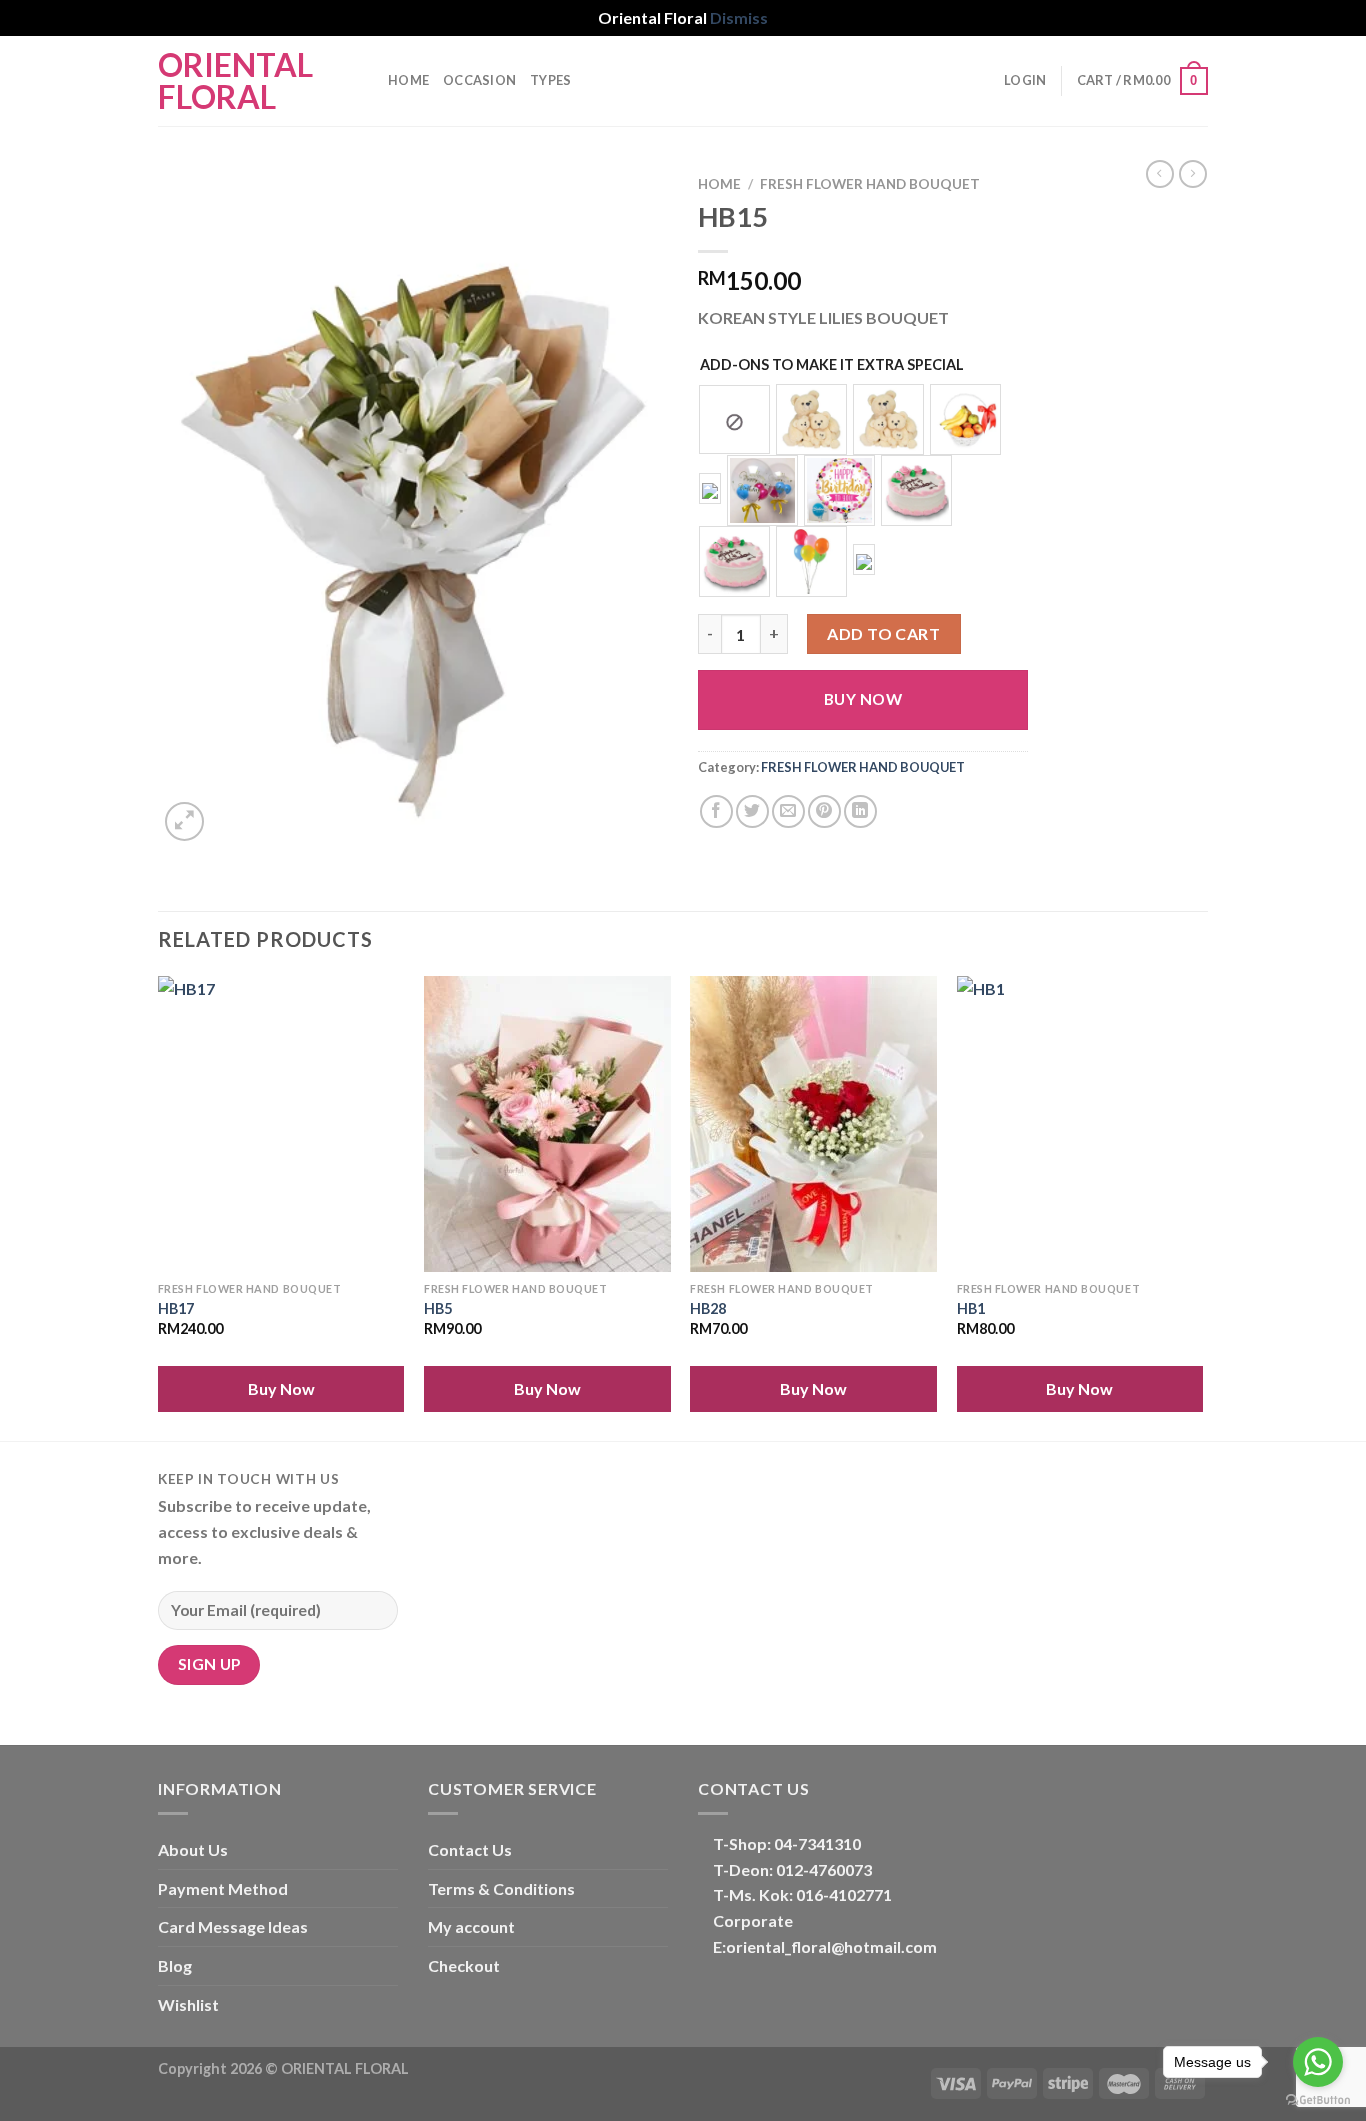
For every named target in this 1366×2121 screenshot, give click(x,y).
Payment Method (223, 1888)
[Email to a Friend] (788, 811)
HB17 (176, 1308)
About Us (193, 1849)
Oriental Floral (235, 81)
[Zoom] (184, 821)
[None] (734, 420)
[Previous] (159, 1206)
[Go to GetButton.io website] (1318, 2100)
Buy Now (863, 699)
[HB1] (1080, 1124)
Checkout (464, 1965)
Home (408, 80)
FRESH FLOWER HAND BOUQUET (870, 184)
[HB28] (813, 1124)
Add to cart (883, 633)
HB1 (971, 1308)
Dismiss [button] (739, 17)
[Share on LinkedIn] (860, 811)
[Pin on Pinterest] (824, 811)
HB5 (438, 1308)
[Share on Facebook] (716, 811)
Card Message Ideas (233, 1926)
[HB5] (547, 1124)
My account (471, 1926)
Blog (175, 1965)
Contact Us (470, 1849)
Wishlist (188, 2004)
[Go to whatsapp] (1318, 2062)
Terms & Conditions (501, 1888)
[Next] (1202, 1206)
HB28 (708, 1308)
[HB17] (281, 1124)
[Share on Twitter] (752, 811)
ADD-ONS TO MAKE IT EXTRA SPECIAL (832, 364)
